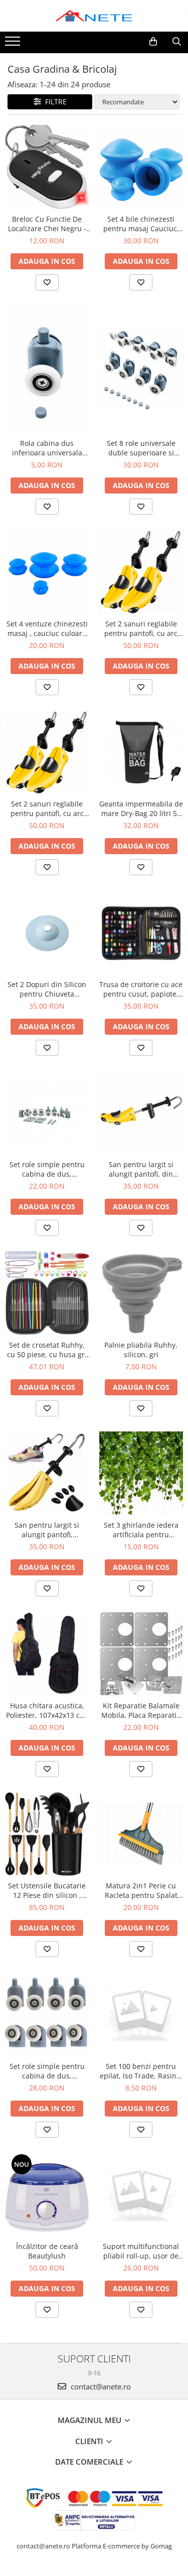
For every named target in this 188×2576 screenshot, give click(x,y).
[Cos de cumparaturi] (153, 42)
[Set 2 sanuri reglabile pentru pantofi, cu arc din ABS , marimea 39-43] (141, 572)
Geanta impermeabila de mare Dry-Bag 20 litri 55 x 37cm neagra (141, 809)
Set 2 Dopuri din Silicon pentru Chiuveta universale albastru (47, 989)
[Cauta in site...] (177, 42)
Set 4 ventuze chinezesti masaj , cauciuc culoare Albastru (47, 628)
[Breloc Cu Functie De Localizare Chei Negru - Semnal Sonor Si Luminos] (47, 167)
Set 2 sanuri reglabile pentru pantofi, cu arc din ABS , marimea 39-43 (141, 628)
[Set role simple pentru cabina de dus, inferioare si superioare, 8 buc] (47, 1113)
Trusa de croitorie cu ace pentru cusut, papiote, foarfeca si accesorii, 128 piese (141, 989)
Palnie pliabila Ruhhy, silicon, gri (141, 1350)
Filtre (54, 102)
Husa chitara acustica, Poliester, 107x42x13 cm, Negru (47, 1710)
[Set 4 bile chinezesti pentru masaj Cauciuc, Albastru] (141, 167)
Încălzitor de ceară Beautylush (47, 2251)
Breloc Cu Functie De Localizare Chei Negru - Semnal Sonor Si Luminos (47, 224)
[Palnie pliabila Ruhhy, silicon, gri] (141, 1293)
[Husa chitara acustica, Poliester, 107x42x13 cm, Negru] (47, 1654)
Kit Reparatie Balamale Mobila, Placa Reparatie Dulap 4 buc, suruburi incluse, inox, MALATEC (141, 1710)
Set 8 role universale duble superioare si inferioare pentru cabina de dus (141, 448)
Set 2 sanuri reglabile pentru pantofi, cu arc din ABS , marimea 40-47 (47, 809)
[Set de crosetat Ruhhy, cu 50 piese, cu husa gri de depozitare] (47, 1293)
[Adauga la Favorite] (47, 282)
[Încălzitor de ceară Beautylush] (47, 2195)
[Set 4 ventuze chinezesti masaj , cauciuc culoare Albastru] (47, 572)
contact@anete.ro (100, 2386)
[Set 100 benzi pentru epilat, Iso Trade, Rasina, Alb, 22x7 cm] (141, 2014)
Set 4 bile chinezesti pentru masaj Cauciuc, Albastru (141, 224)
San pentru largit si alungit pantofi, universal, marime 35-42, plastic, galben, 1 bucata (47, 1530)
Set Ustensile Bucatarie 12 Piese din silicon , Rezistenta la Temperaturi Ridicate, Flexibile (47, 1890)
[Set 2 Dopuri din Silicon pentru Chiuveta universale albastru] (47, 932)
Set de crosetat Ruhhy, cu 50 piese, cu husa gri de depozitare (47, 1350)
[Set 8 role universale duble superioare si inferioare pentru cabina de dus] (141, 370)
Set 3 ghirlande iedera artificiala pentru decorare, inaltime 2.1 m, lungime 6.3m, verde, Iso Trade (141, 1530)
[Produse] (14, 44)
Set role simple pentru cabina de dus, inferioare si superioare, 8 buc (47, 1169)
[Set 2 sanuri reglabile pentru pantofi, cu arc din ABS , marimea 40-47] (47, 752)
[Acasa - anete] (94, 16)
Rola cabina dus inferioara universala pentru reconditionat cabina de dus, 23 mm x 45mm (47, 448)
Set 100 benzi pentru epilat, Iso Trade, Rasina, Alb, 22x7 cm (141, 2071)
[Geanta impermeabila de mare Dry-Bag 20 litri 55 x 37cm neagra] (141, 752)
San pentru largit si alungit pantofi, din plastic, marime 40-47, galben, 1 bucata (141, 1169)
